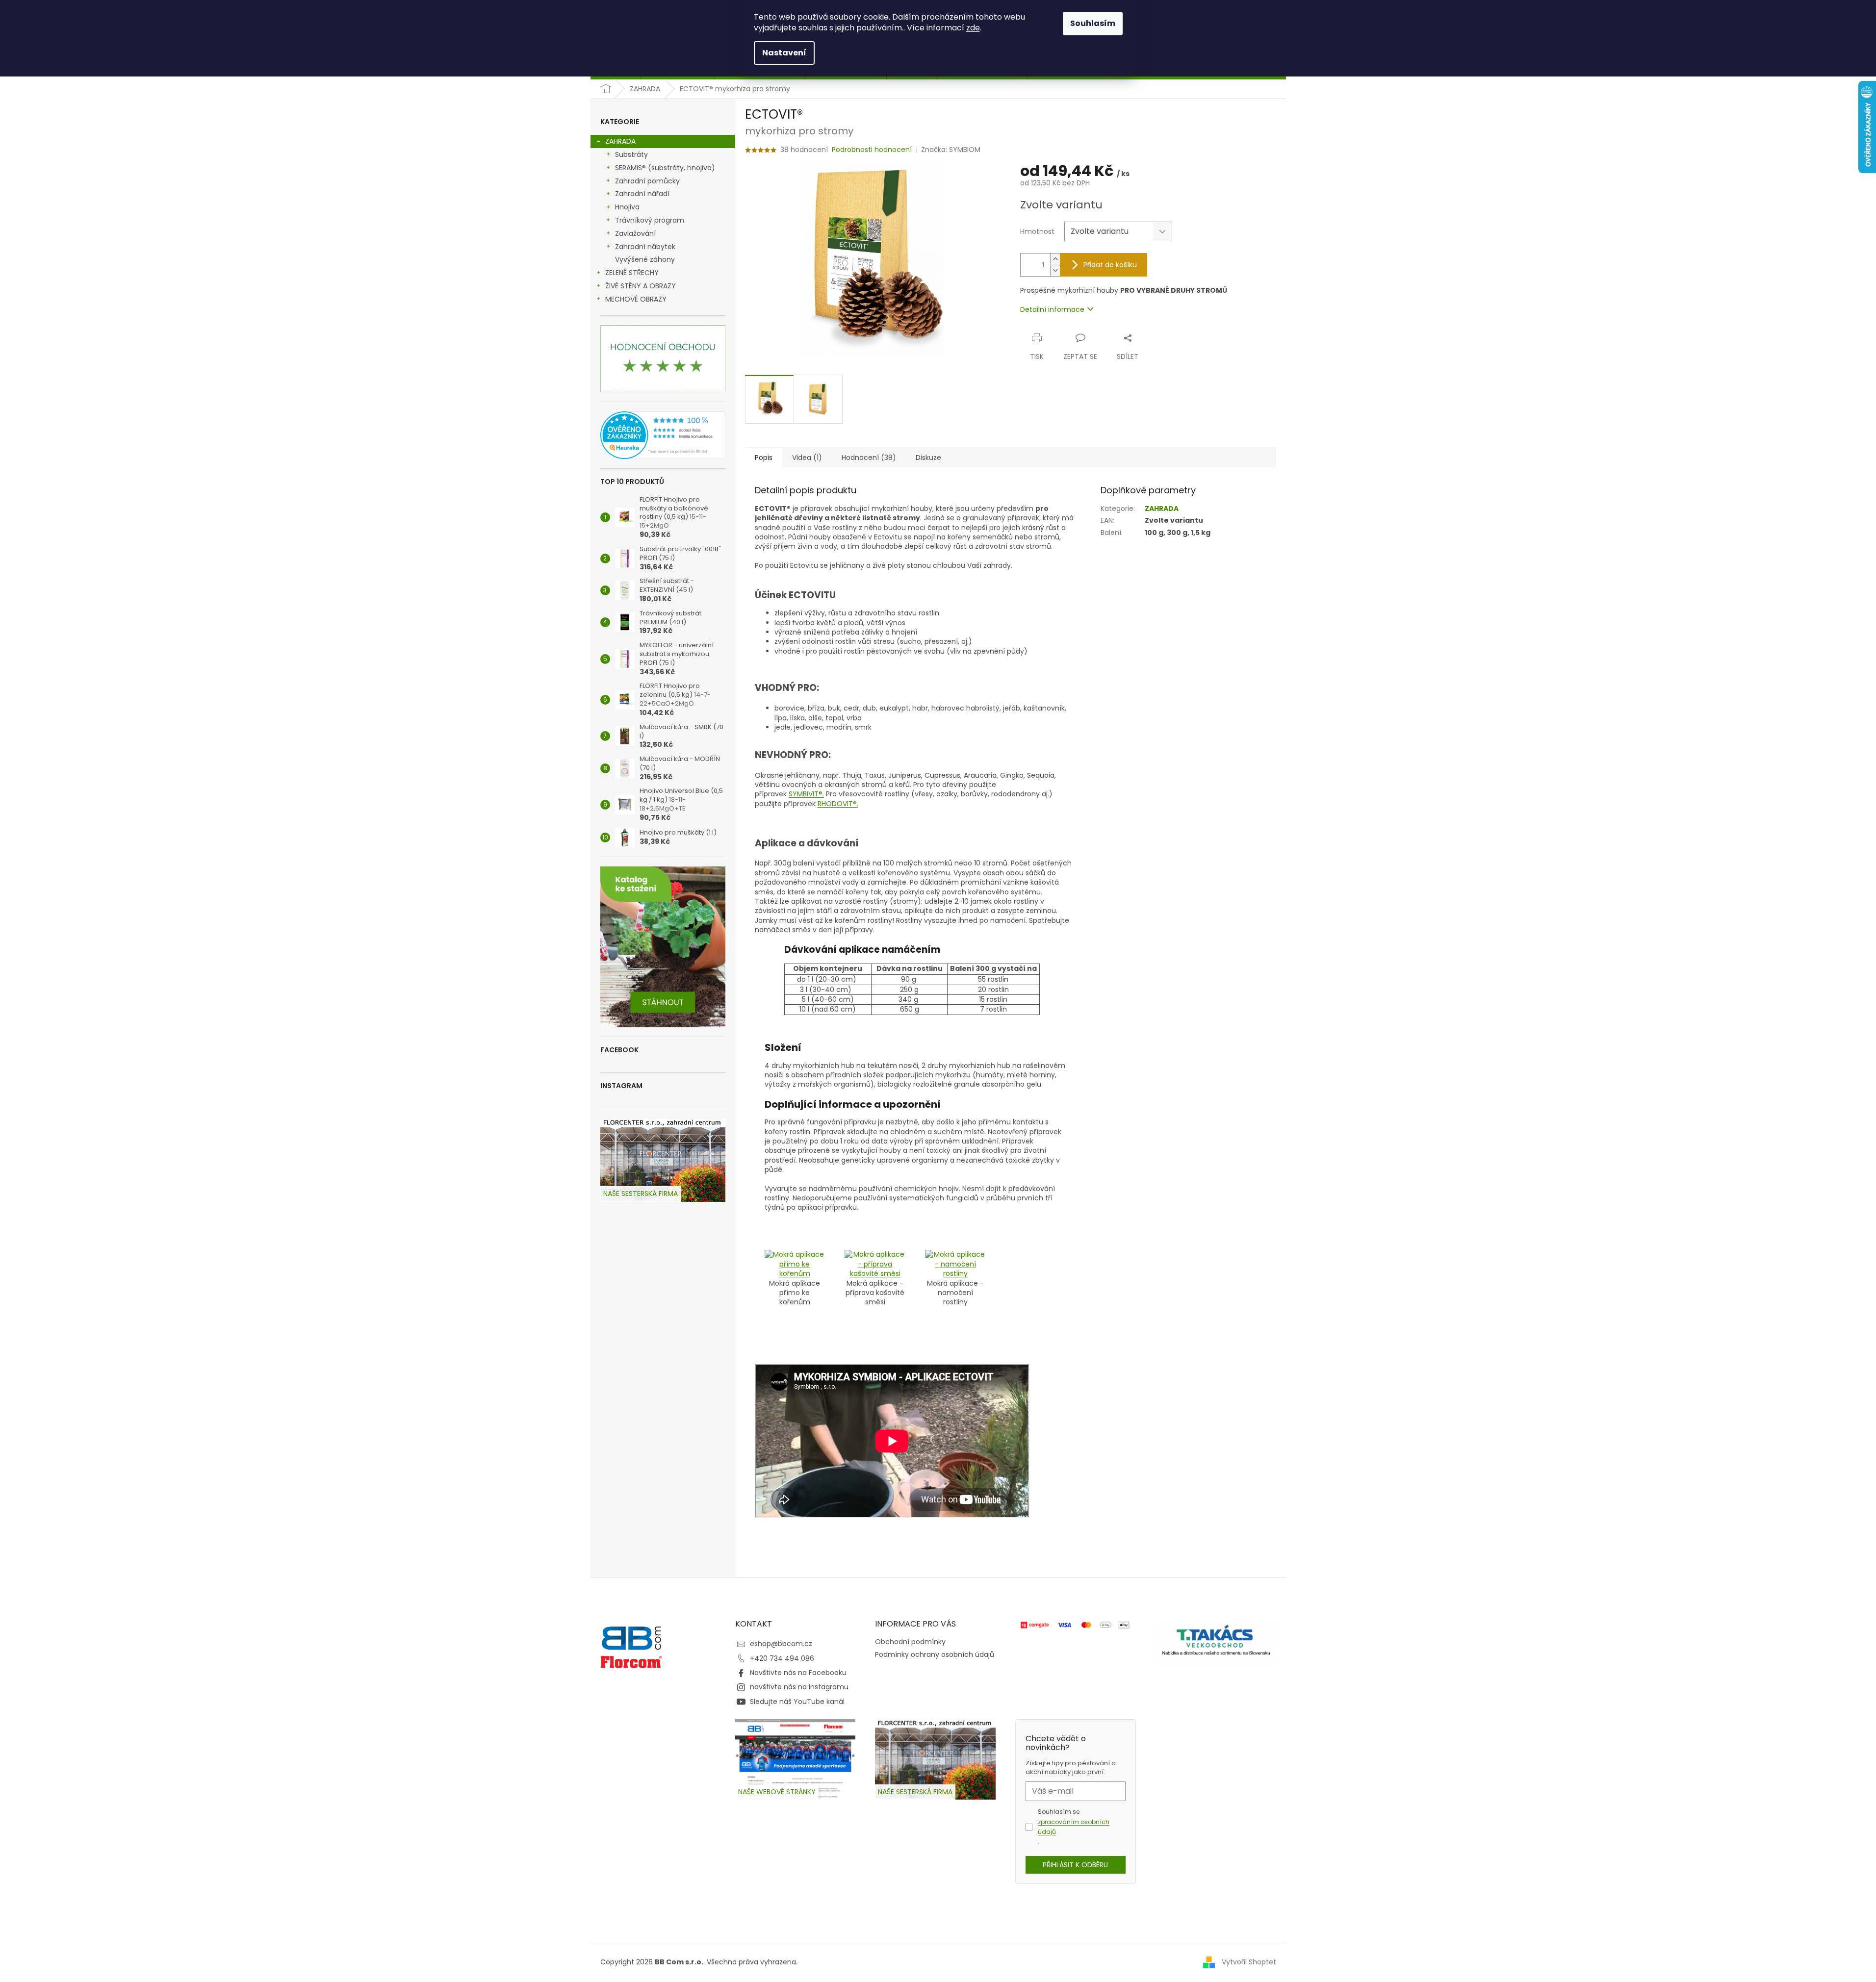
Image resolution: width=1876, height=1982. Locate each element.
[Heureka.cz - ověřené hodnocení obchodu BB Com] (663, 435)
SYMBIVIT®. (806, 794)
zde (973, 28)
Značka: (951, 150)
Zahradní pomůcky (647, 181)
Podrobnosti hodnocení (872, 150)
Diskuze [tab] (928, 457)
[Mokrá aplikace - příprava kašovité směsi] (875, 1264)
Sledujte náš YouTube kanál (797, 1702)
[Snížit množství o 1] (1055, 270)
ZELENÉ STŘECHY (632, 273)
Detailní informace (1052, 309)
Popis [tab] (764, 457)
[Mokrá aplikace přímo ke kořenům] (795, 1264)
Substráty (631, 154)
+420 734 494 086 (782, 1658)
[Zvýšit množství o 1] (1055, 259)
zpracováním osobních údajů (1074, 1827)
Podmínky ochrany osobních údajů (935, 1654)
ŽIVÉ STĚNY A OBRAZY (641, 286)
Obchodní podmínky (910, 1642)
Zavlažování (635, 233)
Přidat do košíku (1110, 265)
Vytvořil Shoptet (1249, 1962)
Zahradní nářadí (642, 194)
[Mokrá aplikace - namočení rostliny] (955, 1264)
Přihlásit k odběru (1075, 1865)
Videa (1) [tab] (807, 457)
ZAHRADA (620, 141)
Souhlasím (1093, 23)
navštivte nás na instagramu (799, 1687)
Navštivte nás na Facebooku (798, 1673)
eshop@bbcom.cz (781, 1644)
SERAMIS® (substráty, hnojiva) (665, 168)
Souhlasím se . (1074, 1827)
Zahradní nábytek (645, 247)
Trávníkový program (650, 220)
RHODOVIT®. (838, 804)
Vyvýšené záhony (645, 259)
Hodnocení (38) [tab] (869, 457)
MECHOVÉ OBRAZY (636, 299)
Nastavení (784, 53)
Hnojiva (627, 207)
